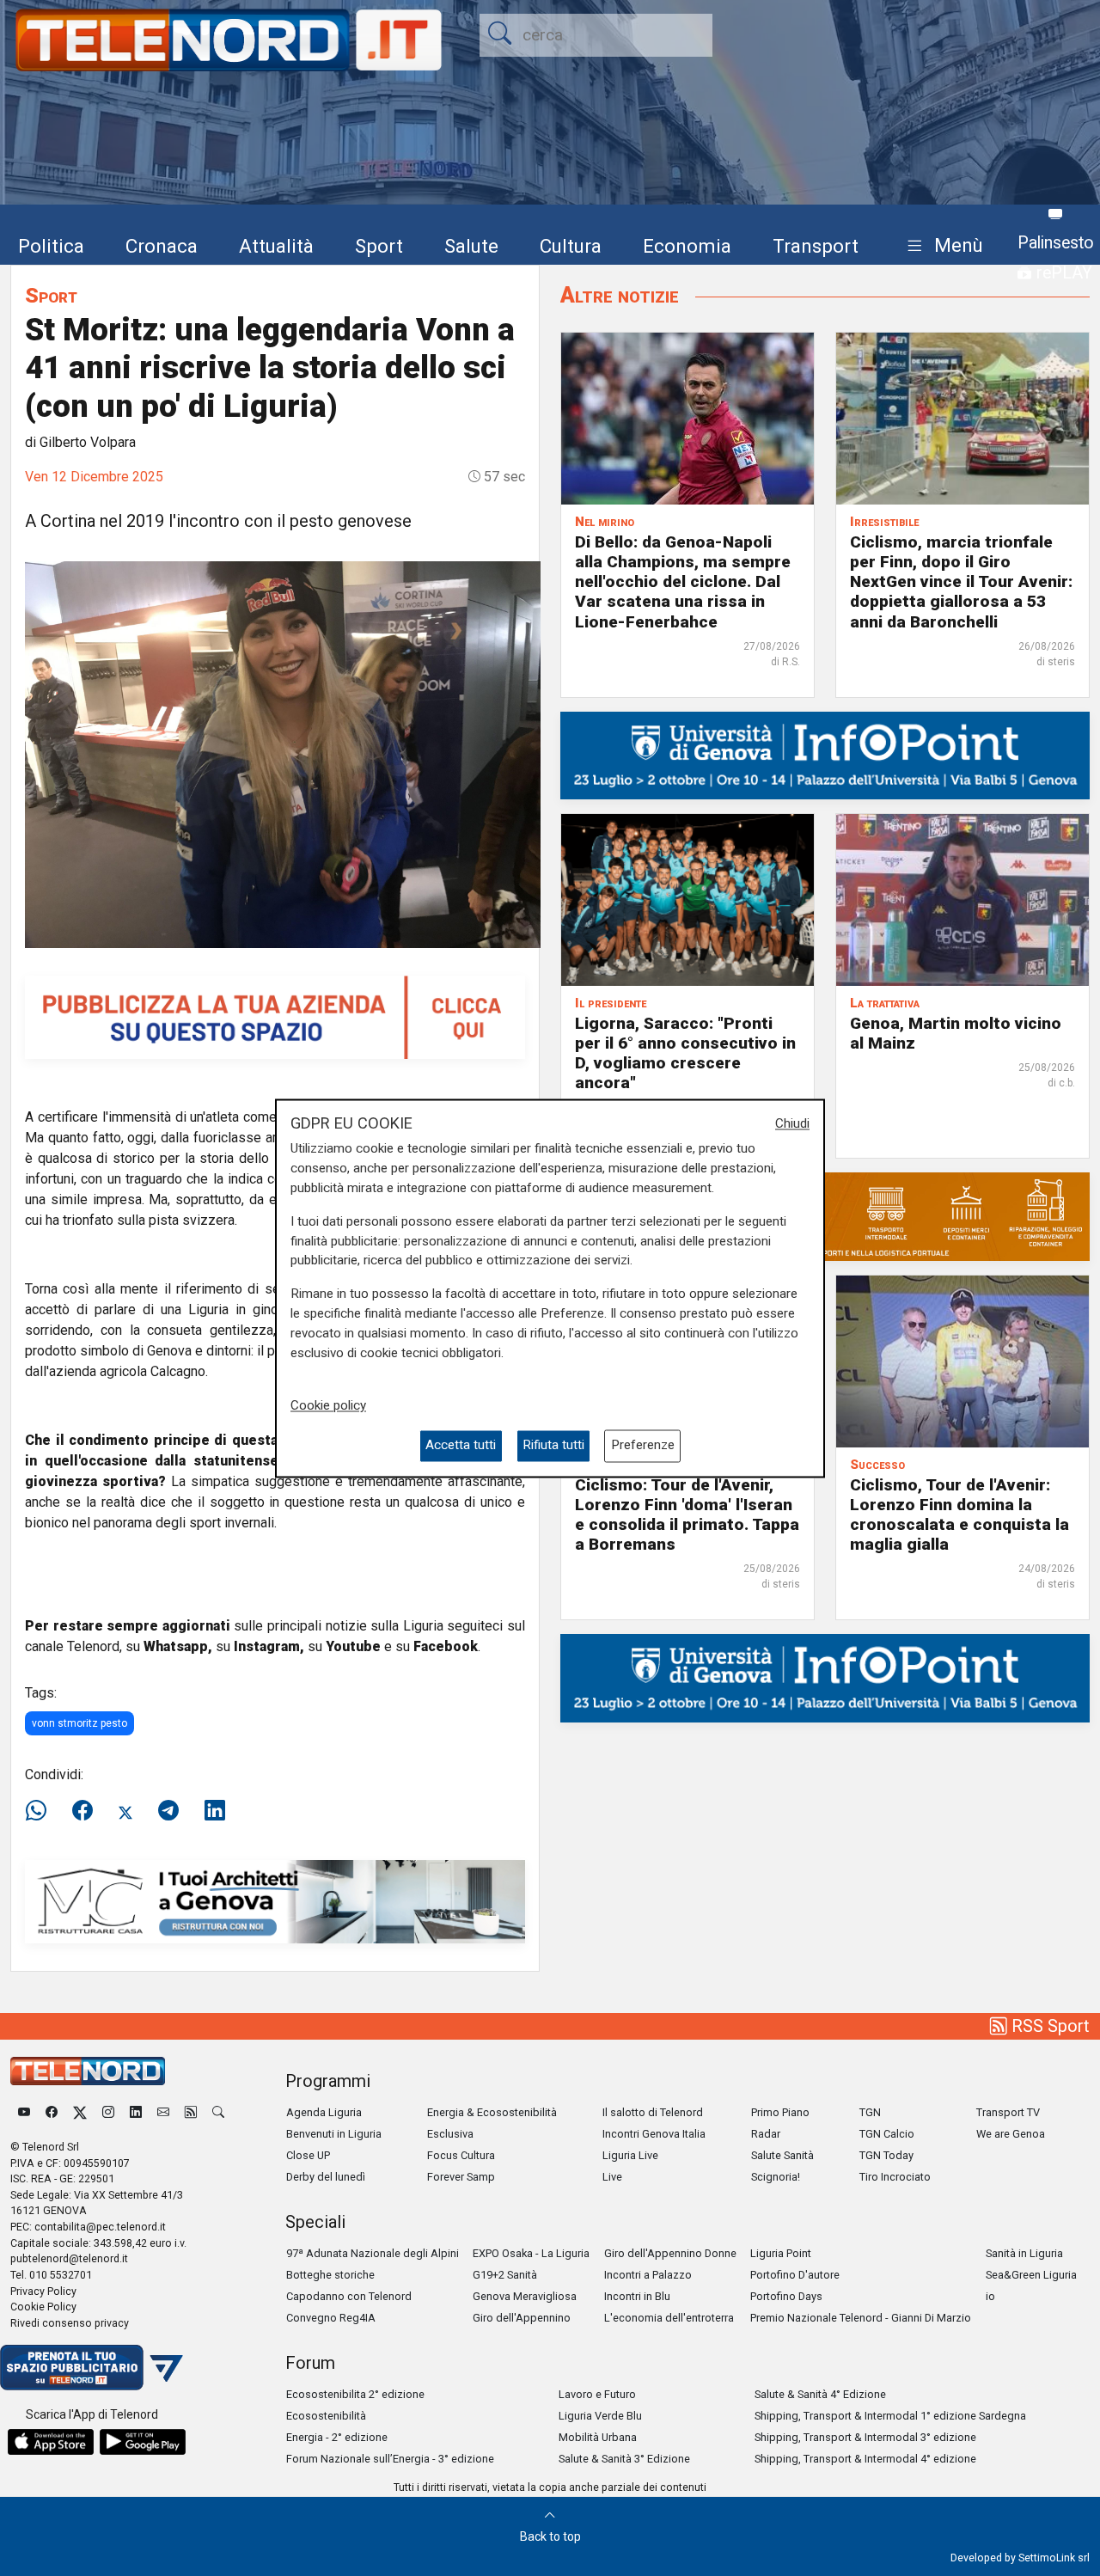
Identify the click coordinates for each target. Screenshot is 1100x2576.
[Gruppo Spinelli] (825, 1216)
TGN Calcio (887, 2134)
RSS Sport (1048, 2026)
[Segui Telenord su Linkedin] (136, 2112)
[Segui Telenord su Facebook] (52, 2112)
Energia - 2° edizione (337, 2437)
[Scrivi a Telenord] (163, 2112)
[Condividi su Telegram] (168, 1811)
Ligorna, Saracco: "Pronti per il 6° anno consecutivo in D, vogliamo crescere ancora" (685, 1053)
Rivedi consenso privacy (70, 2323)
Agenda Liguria (324, 2112)
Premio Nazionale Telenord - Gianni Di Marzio (861, 2318)
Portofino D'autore (795, 2275)
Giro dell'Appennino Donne (670, 2253)
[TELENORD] (88, 2071)
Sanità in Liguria (1024, 2253)
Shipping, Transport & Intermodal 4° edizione (865, 2459)
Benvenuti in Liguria (334, 2134)
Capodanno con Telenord (349, 2296)
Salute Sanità (782, 2155)
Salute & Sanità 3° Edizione (624, 2459)
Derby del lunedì (326, 2177)
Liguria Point (781, 2253)
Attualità (276, 246)
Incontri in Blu (637, 2296)
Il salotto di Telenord (653, 2112)
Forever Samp (461, 2177)
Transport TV (1008, 2112)
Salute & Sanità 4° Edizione (820, 2394)
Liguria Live (630, 2155)
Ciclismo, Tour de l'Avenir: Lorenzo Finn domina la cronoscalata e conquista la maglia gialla (959, 1514)
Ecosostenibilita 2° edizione (355, 2394)
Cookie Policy (43, 2307)
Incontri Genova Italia (654, 2134)
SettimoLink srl (1054, 2558)
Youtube (353, 1646)
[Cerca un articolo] (218, 2112)
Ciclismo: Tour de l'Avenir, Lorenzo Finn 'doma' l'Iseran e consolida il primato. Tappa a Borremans (687, 1514)
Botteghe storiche (330, 2275)
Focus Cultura (461, 2155)
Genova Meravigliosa (525, 2296)
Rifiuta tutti (553, 1446)
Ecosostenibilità (326, 2416)
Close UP (308, 2155)
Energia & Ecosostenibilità (492, 2112)
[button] (941, 246)
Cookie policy (328, 1406)
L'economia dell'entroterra (669, 2318)
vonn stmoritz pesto (79, 1723)
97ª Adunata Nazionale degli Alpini (373, 2253)
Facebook (446, 1646)
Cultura (571, 246)
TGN (870, 2112)
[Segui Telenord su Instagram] (108, 2112)
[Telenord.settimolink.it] (275, 1016)
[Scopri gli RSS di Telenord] (191, 2112)
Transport (816, 246)
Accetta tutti (461, 1446)
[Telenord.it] (92, 2367)
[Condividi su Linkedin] (215, 1811)
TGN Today (886, 2155)
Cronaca (162, 246)
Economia (687, 246)
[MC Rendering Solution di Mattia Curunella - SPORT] (275, 1901)
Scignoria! (776, 2177)
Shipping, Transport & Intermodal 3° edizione (865, 2437)
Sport (379, 246)
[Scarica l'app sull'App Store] (51, 2442)
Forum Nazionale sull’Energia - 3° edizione (390, 2459)
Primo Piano (780, 2112)
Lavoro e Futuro (597, 2394)
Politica (51, 246)
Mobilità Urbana (598, 2437)
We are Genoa (1011, 2134)
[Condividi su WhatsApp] (41, 1811)
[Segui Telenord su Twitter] (80, 2112)
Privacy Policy (43, 2291)
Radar (766, 2134)
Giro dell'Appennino (522, 2318)
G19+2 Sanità (505, 2275)
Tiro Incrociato (895, 2177)
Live (612, 2177)
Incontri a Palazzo (648, 2275)
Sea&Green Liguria (1031, 2275)
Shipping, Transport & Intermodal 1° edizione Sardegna (890, 2416)
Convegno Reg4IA (331, 2318)
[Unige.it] (825, 754)
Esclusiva (450, 2134)
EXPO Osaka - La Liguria (531, 2253)
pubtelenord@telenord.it (69, 2258)
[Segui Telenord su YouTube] (24, 2112)
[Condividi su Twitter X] (125, 1811)
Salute (471, 246)
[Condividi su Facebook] (82, 1811)
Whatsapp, (178, 1646)
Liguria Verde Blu (600, 2416)
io (990, 2296)
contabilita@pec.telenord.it (100, 2227)
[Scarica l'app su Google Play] (143, 2442)
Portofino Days (786, 2296)
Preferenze (643, 1446)
